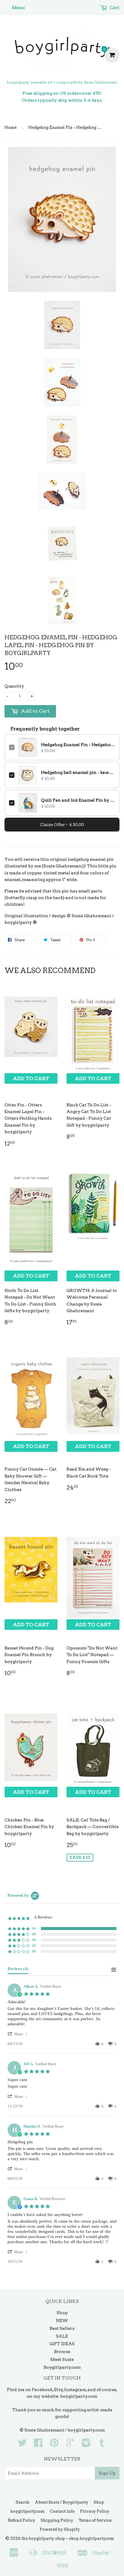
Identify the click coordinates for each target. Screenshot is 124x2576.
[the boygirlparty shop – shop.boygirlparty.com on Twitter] (22, 2445)
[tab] (18, 1970)
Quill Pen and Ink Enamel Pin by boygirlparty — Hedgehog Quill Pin (78, 800)
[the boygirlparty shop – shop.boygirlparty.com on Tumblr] (102, 2445)
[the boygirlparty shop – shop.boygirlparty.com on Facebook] (38, 2445)
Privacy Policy (95, 2511)
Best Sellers (62, 2328)
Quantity (14, 686)
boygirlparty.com (79, 2396)
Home (11, 127)
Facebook (42, 2390)
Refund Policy (22, 2520)
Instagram (75, 2390)
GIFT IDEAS (62, 2344)
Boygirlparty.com (62, 2367)
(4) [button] (34, 1928)
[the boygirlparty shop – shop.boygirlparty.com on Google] (70, 2445)
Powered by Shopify (60, 2529)
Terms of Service (95, 2520)
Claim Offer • (62, 825)
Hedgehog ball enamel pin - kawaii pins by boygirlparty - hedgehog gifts (78, 772)
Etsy (58, 2390)
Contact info (62, 2511)
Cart (114, 8)
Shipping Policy (57, 2520)
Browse (62, 2352)
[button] (18, 2034)
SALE (62, 2336)
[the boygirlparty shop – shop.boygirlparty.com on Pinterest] (54, 2445)
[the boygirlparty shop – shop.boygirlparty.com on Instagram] (86, 2445)
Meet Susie (62, 2359)
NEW (62, 2320)
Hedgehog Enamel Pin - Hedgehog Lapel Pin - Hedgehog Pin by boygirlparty (78, 745)
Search (23, 2502)
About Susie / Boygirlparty (62, 2502)
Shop (62, 2313)
